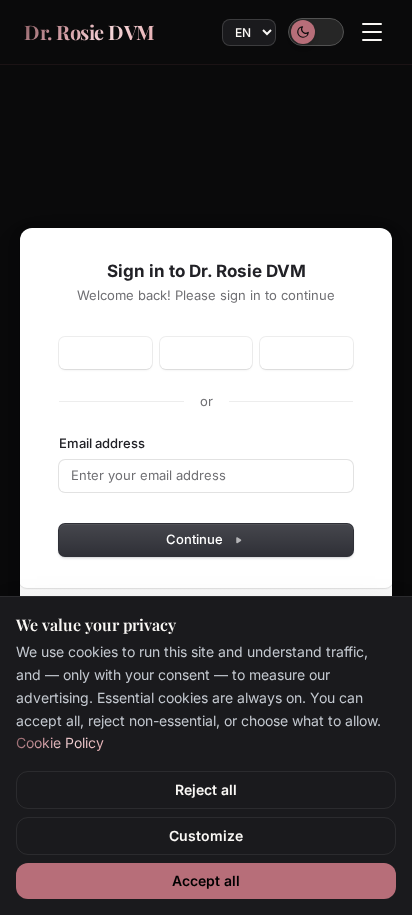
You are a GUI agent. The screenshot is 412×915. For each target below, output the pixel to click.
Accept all (206, 880)
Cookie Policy (60, 742)
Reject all (206, 789)
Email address (102, 443)
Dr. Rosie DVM (89, 31)
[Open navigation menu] (372, 32)
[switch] (316, 32)
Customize (206, 835)
